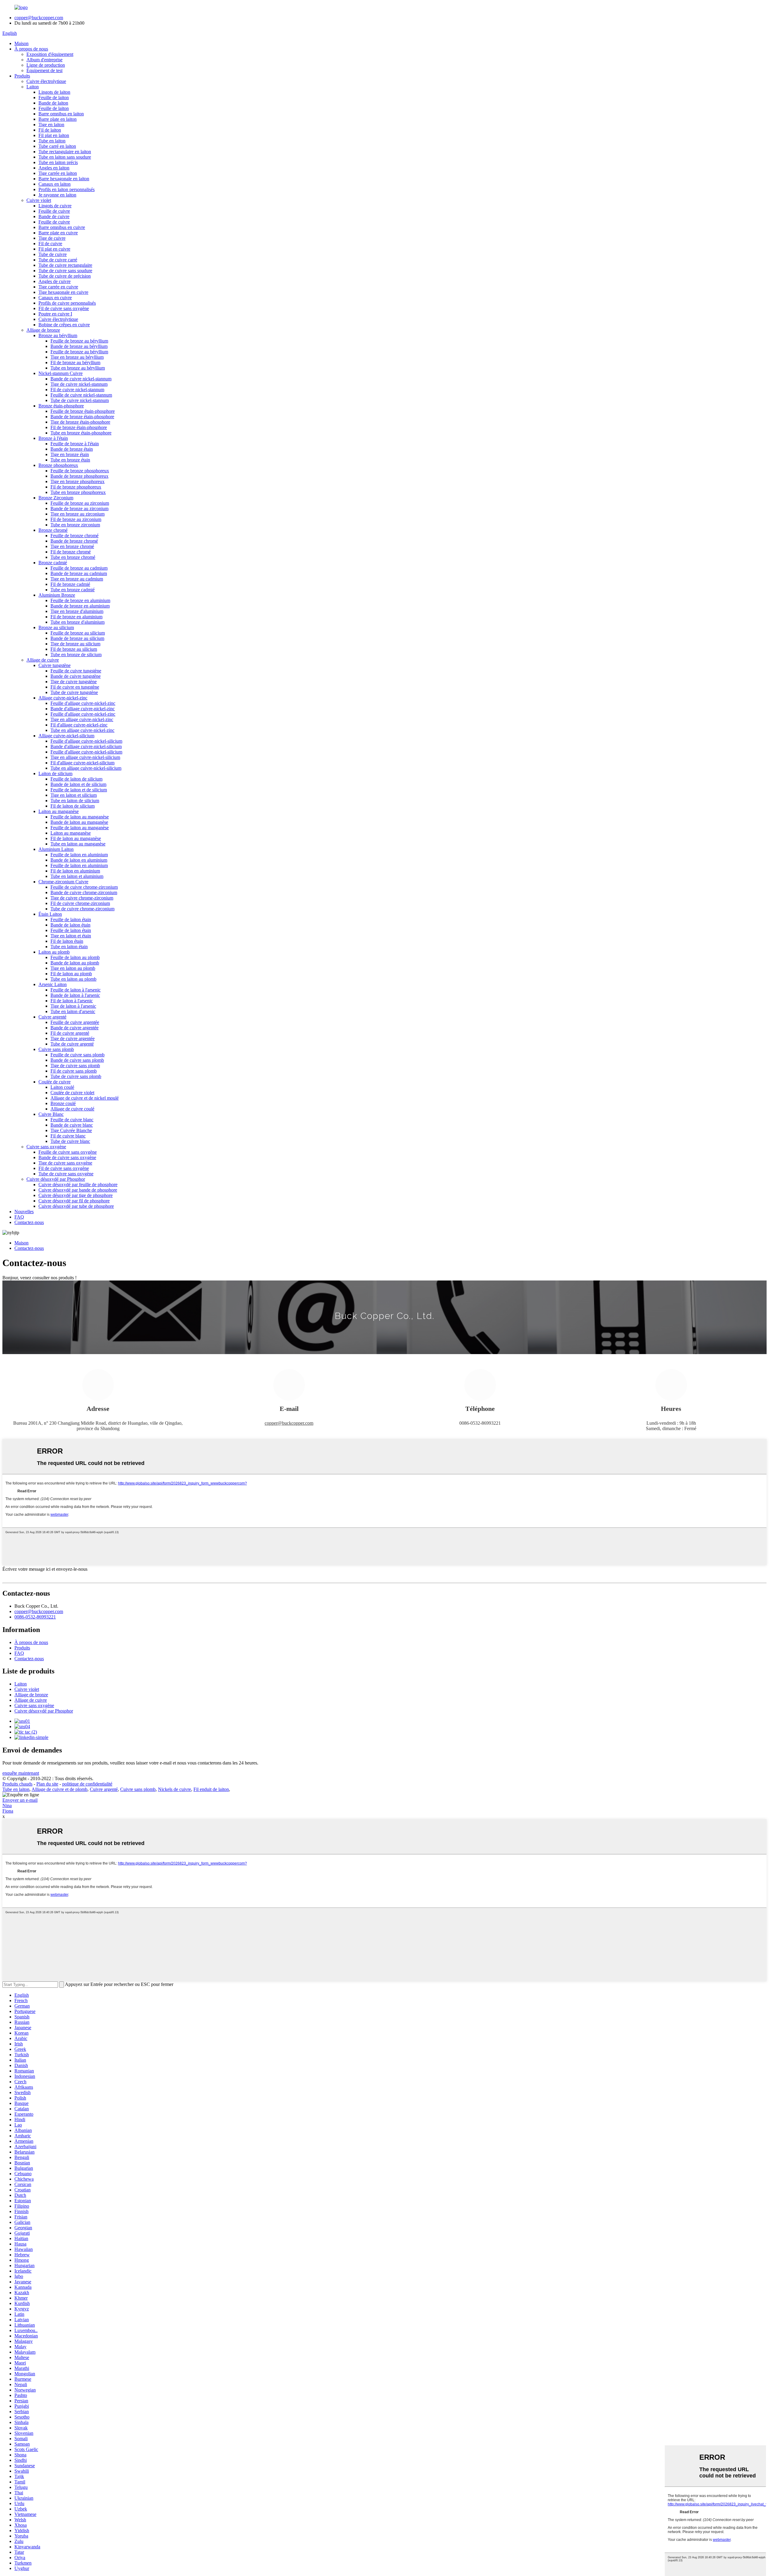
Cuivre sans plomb (56, 1049)
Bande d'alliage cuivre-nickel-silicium (86, 746)
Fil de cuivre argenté (70, 1033)
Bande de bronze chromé (74, 541)
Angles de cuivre (55, 281)
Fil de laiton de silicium (73, 806)
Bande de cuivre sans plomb (77, 1060)
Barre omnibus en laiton (61, 114)
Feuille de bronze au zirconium (80, 503)
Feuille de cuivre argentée (75, 1022)
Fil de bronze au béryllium (75, 362)
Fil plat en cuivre (54, 249)
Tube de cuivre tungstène (74, 692)
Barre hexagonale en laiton (64, 179)
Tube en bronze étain (70, 460)
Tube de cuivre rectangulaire (65, 265)
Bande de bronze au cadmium (79, 573)
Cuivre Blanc (51, 1114)
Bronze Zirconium (56, 498)
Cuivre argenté (52, 1017)
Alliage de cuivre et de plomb (59, 1789)
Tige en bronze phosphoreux (78, 481)
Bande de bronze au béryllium (79, 346)
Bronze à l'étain (53, 438)
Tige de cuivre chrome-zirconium (82, 898)
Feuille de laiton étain (71, 920)
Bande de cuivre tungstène (76, 676)
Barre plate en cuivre (58, 233)
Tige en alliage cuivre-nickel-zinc (82, 719)
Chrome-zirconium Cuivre (63, 882)
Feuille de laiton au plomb (75, 957)
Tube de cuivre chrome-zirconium (82, 909)
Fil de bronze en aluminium (76, 617)
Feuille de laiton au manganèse (80, 817)
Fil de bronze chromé (71, 552)
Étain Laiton (50, 914)
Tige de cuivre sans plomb (75, 1066)
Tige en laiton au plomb (73, 968)
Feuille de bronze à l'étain (75, 444)
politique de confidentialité (87, 1784)
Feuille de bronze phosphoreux (80, 471)
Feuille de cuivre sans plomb (78, 1055)
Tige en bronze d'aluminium (77, 611)
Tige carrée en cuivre (58, 287)
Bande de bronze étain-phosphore (82, 417)
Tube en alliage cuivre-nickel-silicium (86, 768)
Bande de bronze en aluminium (80, 606)
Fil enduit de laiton (211, 1789)
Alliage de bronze (43, 330)
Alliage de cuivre (43, 660)
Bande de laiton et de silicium (78, 784)
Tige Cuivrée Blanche (71, 1130)
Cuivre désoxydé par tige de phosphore (76, 1195)
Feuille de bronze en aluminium (80, 600)
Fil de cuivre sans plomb (74, 1071)
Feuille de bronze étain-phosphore (83, 411)
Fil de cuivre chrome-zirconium (80, 903)
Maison (21, 43)
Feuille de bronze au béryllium (79, 341)
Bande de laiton (53, 103)
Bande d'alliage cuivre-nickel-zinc (83, 709)
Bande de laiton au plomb (75, 963)
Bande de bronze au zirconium (79, 509)
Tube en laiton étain (69, 947)
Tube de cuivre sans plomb (76, 1076)
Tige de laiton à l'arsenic (73, 1006)
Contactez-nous (29, 1222)
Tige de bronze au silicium (75, 644)
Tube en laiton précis (58, 162)
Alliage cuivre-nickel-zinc (63, 698)
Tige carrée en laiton (58, 173)
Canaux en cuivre (55, 298)
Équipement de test (44, 70)
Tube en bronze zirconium (75, 525)
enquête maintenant (21, 1773)
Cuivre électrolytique (46, 81)
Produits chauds (17, 1784)
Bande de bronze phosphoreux (79, 476)
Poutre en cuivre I (55, 314)
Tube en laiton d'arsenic (73, 1011)
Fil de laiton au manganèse (76, 838)
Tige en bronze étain (70, 454)
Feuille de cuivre (54, 211)
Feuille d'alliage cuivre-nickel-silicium (86, 741)
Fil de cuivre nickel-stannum (77, 390)
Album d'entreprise (44, 60)
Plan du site (47, 1784)
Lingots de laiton (54, 92)
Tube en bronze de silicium (76, 655)
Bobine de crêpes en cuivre (64, 325)
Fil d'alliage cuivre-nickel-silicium (82, 763)
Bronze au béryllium (58, 335)
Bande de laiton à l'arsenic (75, 995)
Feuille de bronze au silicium (78, 633)
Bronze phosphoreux (58, 465)
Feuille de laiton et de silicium (79, 790)
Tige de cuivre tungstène (74, 682)
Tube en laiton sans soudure (65, 157)
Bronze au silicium (56, 627)
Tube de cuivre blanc (70, 1141)
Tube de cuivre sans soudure (65, 271)
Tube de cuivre (53, 254)
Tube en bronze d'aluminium (78, 622)
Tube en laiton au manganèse (78, 844)
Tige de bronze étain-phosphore (80, 422)
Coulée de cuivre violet (72, 1093)
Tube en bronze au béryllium (78, 368)
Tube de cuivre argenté (72, 1044)
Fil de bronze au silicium (74, 649)
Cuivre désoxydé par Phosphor (56, 1179)
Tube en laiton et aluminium (77, 876)
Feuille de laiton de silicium (76, 779)
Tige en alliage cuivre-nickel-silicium (85, 757)
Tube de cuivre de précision (65, 276)
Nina (7, 1806)
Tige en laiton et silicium (74, 795)
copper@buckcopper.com (39, 18)
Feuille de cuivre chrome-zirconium (84, 887)
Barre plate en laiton (58, 119)
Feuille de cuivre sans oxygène (68, 1152)
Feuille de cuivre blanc (72, 1120)
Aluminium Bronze (57, 595)
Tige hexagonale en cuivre (63, 292)
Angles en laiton (54, 168)
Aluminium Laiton (56, 849)
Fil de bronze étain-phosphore (79, 427)
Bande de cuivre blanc (72, 1125)
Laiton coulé (62, 1087)
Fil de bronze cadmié (70, 584)
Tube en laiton (52, 141)
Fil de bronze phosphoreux (76, 487)
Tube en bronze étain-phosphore (81, 433)
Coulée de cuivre (55, 1082)
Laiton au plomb (54, 952)
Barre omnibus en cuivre (62, 227)
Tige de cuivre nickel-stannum (79, 384)
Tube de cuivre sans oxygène (66, 1174)
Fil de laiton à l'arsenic (72, 1001)
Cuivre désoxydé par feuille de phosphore (78, 1184)
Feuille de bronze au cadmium (79, 568)
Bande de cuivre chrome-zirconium (84, 892)
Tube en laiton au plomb (73, 979)
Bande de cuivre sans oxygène (67, 1157)
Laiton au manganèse (59, 811)
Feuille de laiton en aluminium (79, 855)
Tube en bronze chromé (73, 557)
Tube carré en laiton (57, 146)
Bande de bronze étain (72, 449)
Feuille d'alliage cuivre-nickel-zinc (83, 703)
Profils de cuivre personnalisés (67, 303)
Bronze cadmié (53, 563)
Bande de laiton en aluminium (79, 860)
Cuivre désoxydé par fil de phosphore (74, 1201)
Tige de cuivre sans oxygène (65, 1163)
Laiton (33, 87)
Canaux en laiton (55, 184)
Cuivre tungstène (55, 665)
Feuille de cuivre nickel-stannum (81, 395)
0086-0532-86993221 (35, 1617)
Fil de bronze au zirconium (76, 519)
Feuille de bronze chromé (74, 536)
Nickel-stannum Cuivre (61, 373)
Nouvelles (24, 1212)
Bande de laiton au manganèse (79, 822)
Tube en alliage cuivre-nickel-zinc (82, 730)
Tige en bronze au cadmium (77, 579)
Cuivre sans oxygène (46, 1147)
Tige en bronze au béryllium (77, 357)
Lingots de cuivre (55, 206)
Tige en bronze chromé (72, 546)
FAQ (19, 1217)
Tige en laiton (51, 125)
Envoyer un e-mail (20, 1800)
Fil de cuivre (50, 244)
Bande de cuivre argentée (74, 1028)
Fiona (8, 1811)
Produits (22, 76)
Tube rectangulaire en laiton (65, 152)
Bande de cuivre (54, 216)
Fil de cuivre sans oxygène (64, 308)
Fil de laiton (50, 130)
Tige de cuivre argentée (73, 1038)
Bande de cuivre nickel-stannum (81, 379)
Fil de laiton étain (67, 941)
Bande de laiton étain (70, 925)
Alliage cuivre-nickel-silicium (66, 736)
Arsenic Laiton (53, 984)
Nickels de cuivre (175, 1789)
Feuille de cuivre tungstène (76, 671)
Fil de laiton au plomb (71, 974)
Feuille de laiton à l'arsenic (76, 990)
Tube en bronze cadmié (73, 590)
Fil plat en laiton (54, 135)
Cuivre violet (39, 200)
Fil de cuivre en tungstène (75, 687)
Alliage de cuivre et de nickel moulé (85, 1098)
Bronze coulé (63, 1103)
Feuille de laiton (54, 97)
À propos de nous (31, 49)
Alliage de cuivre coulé (72, 1109)
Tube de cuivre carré (58, 260)
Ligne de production (46, 65)
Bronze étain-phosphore (61, 406)
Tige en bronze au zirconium (78, 514)
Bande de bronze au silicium (77, 638)
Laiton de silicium (55, 773)
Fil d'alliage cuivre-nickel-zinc (79, 725)
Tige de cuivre (52, 238)
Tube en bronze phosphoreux (78, 492)
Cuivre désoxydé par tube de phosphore (76, 1206)
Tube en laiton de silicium (75, 801)
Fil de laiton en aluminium (75, 871)
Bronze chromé (53, 530)
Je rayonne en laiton (57, 195)
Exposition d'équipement (50, 54)
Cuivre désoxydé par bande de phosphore (78, 1190)
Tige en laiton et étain (71, 936)
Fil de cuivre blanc (68, 1136)
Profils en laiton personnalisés (67, 189)
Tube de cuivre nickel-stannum (80, 400)
